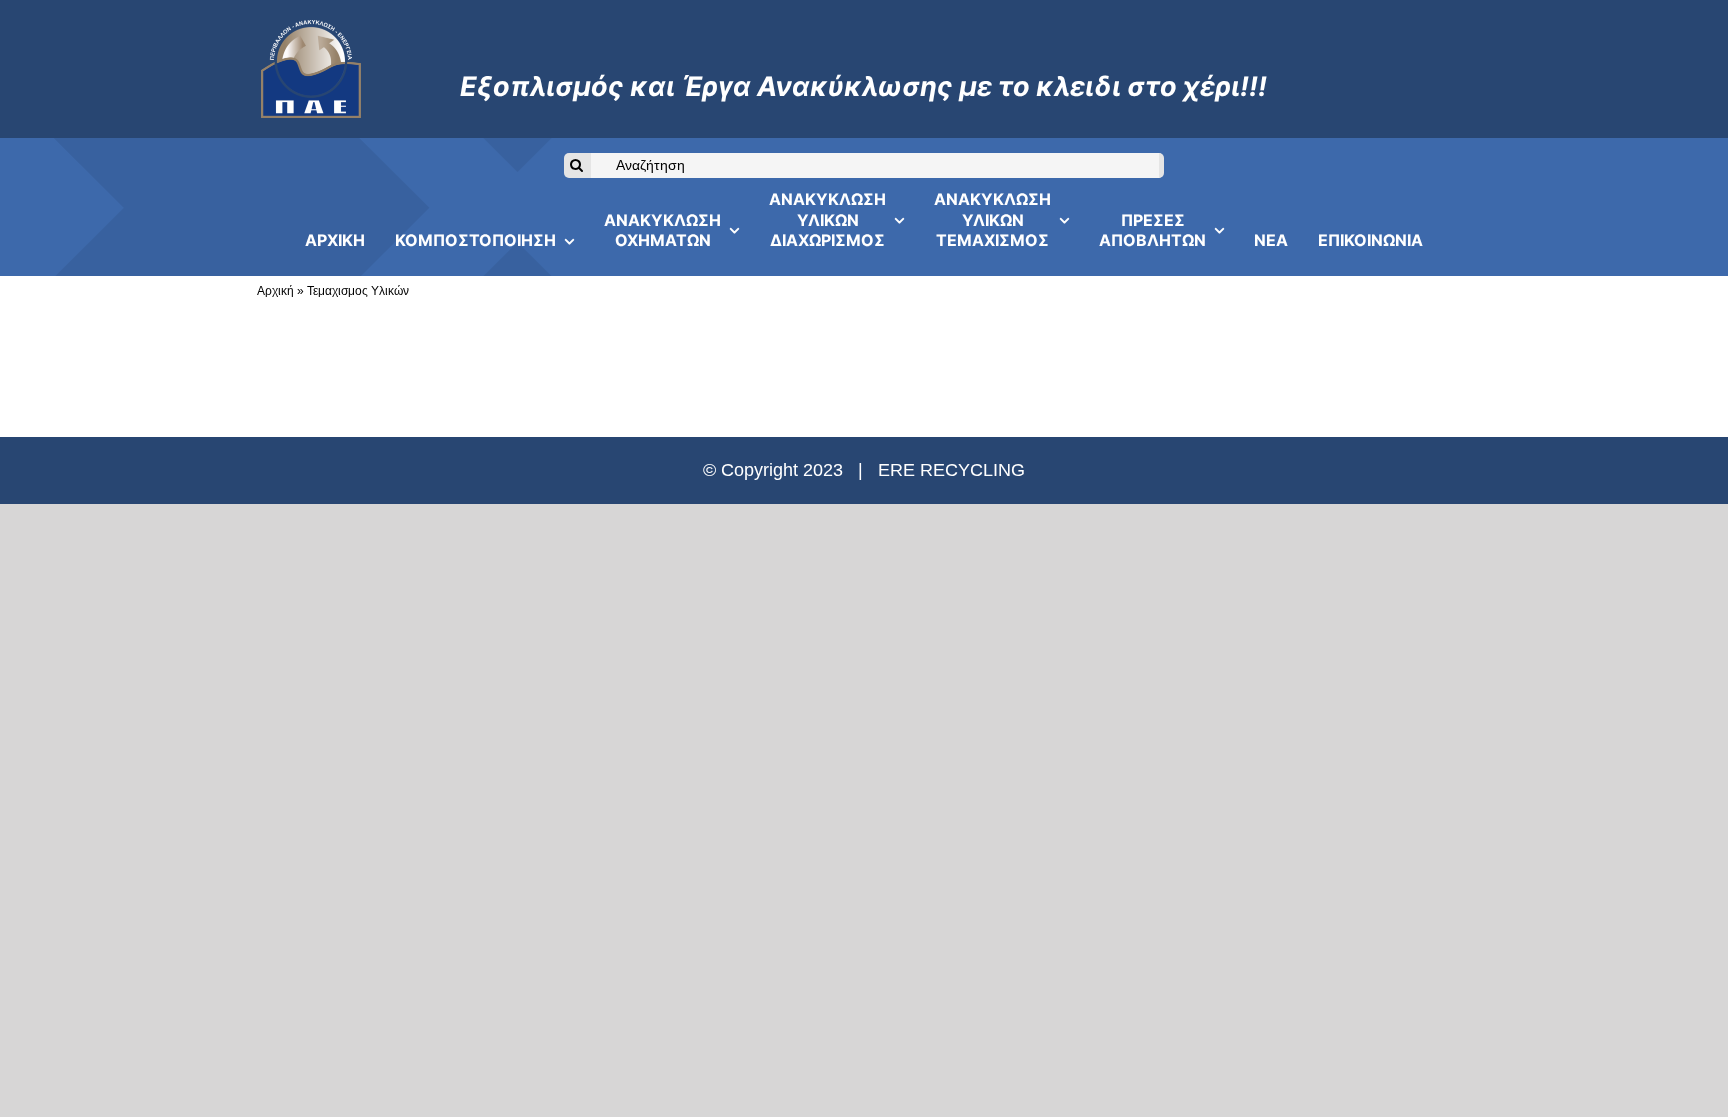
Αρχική (275, 291)
